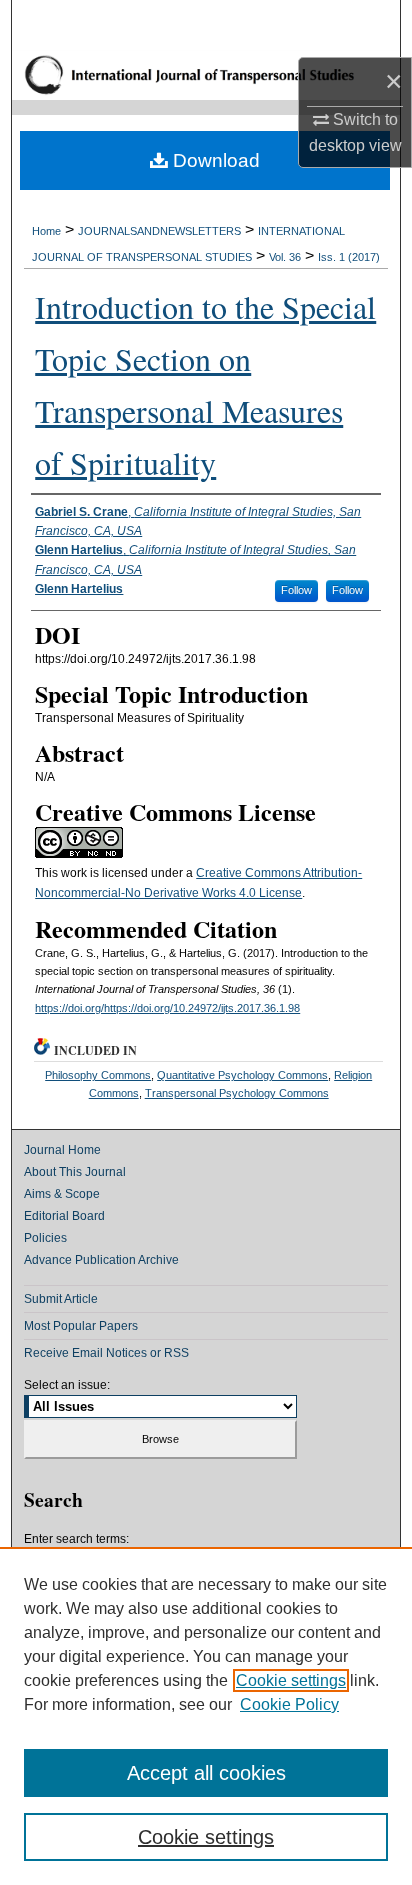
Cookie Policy (289, 1704)
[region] (206, 1716)
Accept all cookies (206, 1773)
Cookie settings (291, 1680)
